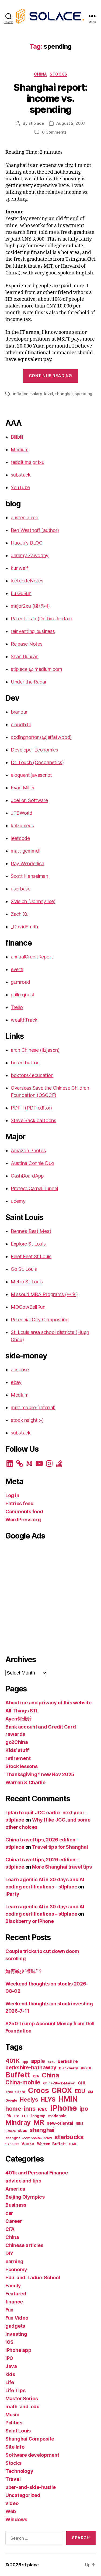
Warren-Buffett (51, 2144)
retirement (18, 1758)
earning (14, 2261)
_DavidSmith (24, 927)
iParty (12, 1894)
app (25, 2062)
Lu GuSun (21, 593)
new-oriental (60, 2123)
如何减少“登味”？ (24, 1971)
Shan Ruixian (25, 656)
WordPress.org (23, 1520)
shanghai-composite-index (29, 2138)
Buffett (18, 2075)
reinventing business (33, 631)
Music (12, 2415)
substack (21, 475)
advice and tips (23, 2181)
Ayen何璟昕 (18, 1719)
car (9, 2213)
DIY (9, 2253)
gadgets (15, 2326)
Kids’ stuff (17, 1750)
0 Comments (54, 132)
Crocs (39, 2090)
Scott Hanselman (29, 876)
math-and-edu (22, 2407)
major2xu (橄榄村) (30, 606)
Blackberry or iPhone (30, 1921)
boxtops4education (32, 1075)
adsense (20, 1370)
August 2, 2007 (71, 123)
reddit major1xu (28, 462)
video (12, 2503)
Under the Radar (29, 682)
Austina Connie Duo (32, 1163)
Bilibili (17, 437)
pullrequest (23, 995)
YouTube (20, 487)
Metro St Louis (27, 1282)
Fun (9, 2310)
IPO (9, 2358)
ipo (84, 2109)
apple (38, 2061)
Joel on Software (29, 800)
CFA (36, 2076)
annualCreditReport (32, 957)
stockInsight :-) (27, 1420)
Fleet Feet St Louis (31, 1256)
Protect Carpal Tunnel (34, 1188)
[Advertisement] (50, 1596)
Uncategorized (23, 2495)
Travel (13, 2479)
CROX (62, 2090)
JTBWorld (22, 813)
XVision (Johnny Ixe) (33, 901)
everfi (17, 969)
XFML (73, 2144)
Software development (32, 2455)
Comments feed (24, 1511)
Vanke (28, 2144)
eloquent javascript (31, 775)
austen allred (25, 518)
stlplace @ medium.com (36, 669)
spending (83, 394)
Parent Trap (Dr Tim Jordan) (41, 619)
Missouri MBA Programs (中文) (44, 1294)
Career (14, 2221)
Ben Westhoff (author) (35, 530)
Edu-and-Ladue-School (33, 2278)
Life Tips (15, 2390)
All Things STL (22, 1711)
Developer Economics (34, 750)
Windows (16, 2519)
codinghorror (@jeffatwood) (41, 737)
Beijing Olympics (25, 2197)
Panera (10, 2131)
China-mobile (23, 2082)
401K (13, 2061)
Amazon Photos (28, 1151)
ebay (16, 1382)
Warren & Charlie (25, 1782)
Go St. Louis (24, 1269)
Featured (16, 2294)
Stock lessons (22, 1766)
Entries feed (20, 1503)
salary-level (42, 394)
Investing (16, 2334)
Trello (17, 1007)
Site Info (15, 2447)
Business (16, 2205)
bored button (25, 1063)
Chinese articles (24, 2245)
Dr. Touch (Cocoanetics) (37, 762)
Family (13, 2286)
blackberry (69, 2068)
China (41, 74)
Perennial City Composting (40, 1320)
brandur (19, 712)
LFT (25, 2116)
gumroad (20, 982)
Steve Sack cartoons (34, 1120)
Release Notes (27, 644)
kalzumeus (22, 826)
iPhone (63, 2108)
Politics (14, 2423)
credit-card (15, 2092)
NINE (80, 2124)
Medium (20, 450)
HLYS (48, 2099)
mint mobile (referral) (33, 1407)
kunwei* (20, 568)
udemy (18, 1201)
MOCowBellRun (28, 1307)
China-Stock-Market (59, 2083)
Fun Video (17, 2318)
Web (11, 2511)
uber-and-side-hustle (31, 2487)
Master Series (22, 2398)
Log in (12, 1495)
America (15, 2189)
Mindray (18, 2122)
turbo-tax (12, 2144)
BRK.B (86, 2068)
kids (10, 2374)
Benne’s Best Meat (31, 1231)
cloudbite (21, 724)
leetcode (20, 838)
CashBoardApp (27, 1176)
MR (39, 2122)
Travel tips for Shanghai (60, 1847)
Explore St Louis (28, 1244)
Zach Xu (20, 914)
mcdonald (57, 2116)
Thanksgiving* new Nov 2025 (40, 1774)
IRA (8, 2116)
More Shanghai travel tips (62, 1867)
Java (11, 2366)
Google (11, 2101)
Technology (19, 2471)
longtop (38, 2116)
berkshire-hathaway (31, 2067)
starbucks (69, 2137)
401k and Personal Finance (36, 2173)
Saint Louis (18, 2431)
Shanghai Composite (30, 2439)
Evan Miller (23, 788)
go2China (17, 1742)
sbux (22, 2131)
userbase (21, 889)
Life (10, 2382)
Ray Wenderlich (27, 863)
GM (90, 2092)
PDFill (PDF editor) (31, 1108)
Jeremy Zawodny (30, 555)
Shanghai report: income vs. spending (50, 98)
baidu (51, 2062)
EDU (80, 2091)
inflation (21, 394)
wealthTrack (24, 1020)
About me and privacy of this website (48, 1703)
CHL (82, 2083)
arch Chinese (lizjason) (35, 1050)
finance (14, 2302)
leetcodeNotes (27, 581)
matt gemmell (26, 851)
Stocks (58, 74)
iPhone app (18, 2350)
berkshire (68, 2061)
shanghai (64, 394)
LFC (16, 2116)
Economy (16, 2269)
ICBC (43, 2109)
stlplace (36, 123)
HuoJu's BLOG (27, 543)
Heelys (29, 2100)
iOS (9, 2342)
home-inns (20, 2109)
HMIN (68, 2099)
